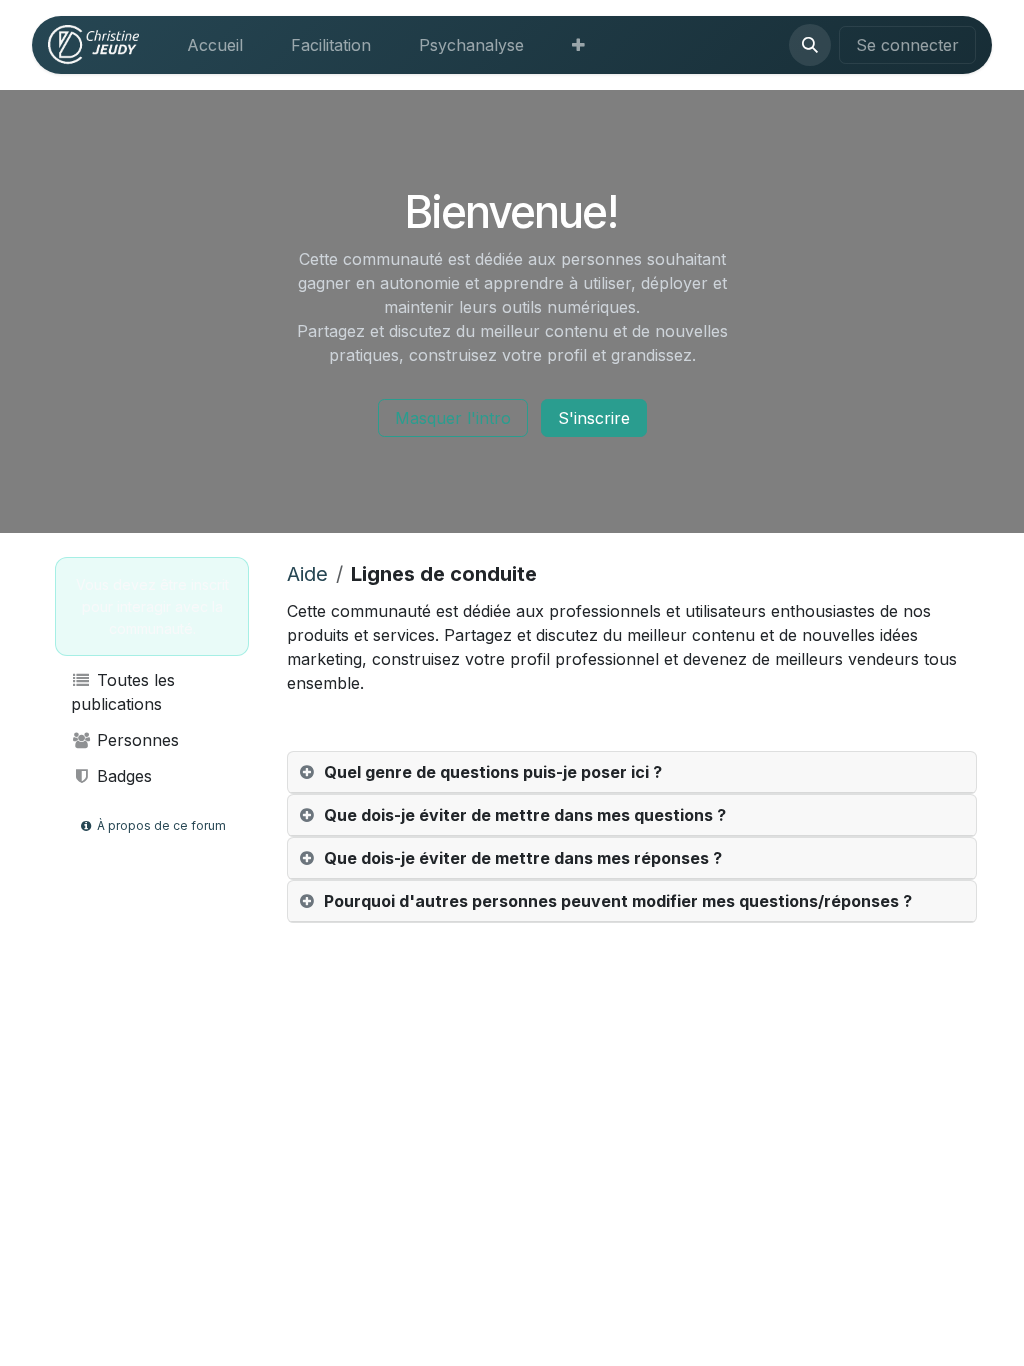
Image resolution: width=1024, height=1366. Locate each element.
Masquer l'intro (453, 418)
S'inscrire (594, 418)
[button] (810, 45)
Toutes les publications (123, 692)
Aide (307, 574)
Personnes (135, 740)
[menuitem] (215, 45)
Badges (122, 776)
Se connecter (907, 45)
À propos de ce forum (160, 825)
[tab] (632, 772)
